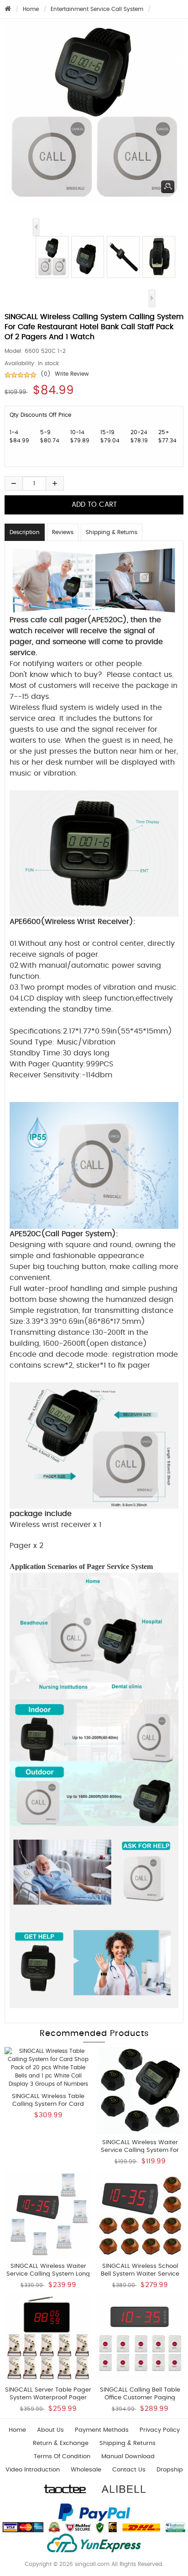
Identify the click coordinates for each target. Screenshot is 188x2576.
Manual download (128, 2457)
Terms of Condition (62, 2457)
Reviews (63, 532)
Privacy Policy (160, 2430)
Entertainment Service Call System (97, 9)
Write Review (72, 374)
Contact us (129, 2470)
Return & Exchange (61, 2443)
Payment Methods (102, 2430)
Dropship (170, 2470)
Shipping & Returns (112, 532)
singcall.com (92, 2564)
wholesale (86, 2470)
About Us (50, 2430)
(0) (46, 374)
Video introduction (33, 2470)
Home (31, 9)
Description (25, 532)
